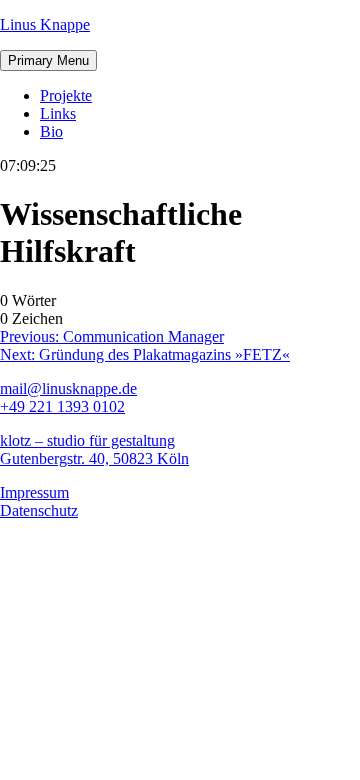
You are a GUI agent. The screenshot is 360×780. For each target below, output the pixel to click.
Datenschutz (39, 510)
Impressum (34, 492)
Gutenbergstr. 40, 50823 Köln (94, 458)
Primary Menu (48, 60)
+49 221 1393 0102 (62, 406)
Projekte (66, 95)
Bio (51, 131)
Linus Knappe (45, 24)
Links (58, 113)
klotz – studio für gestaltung (87, 440)
